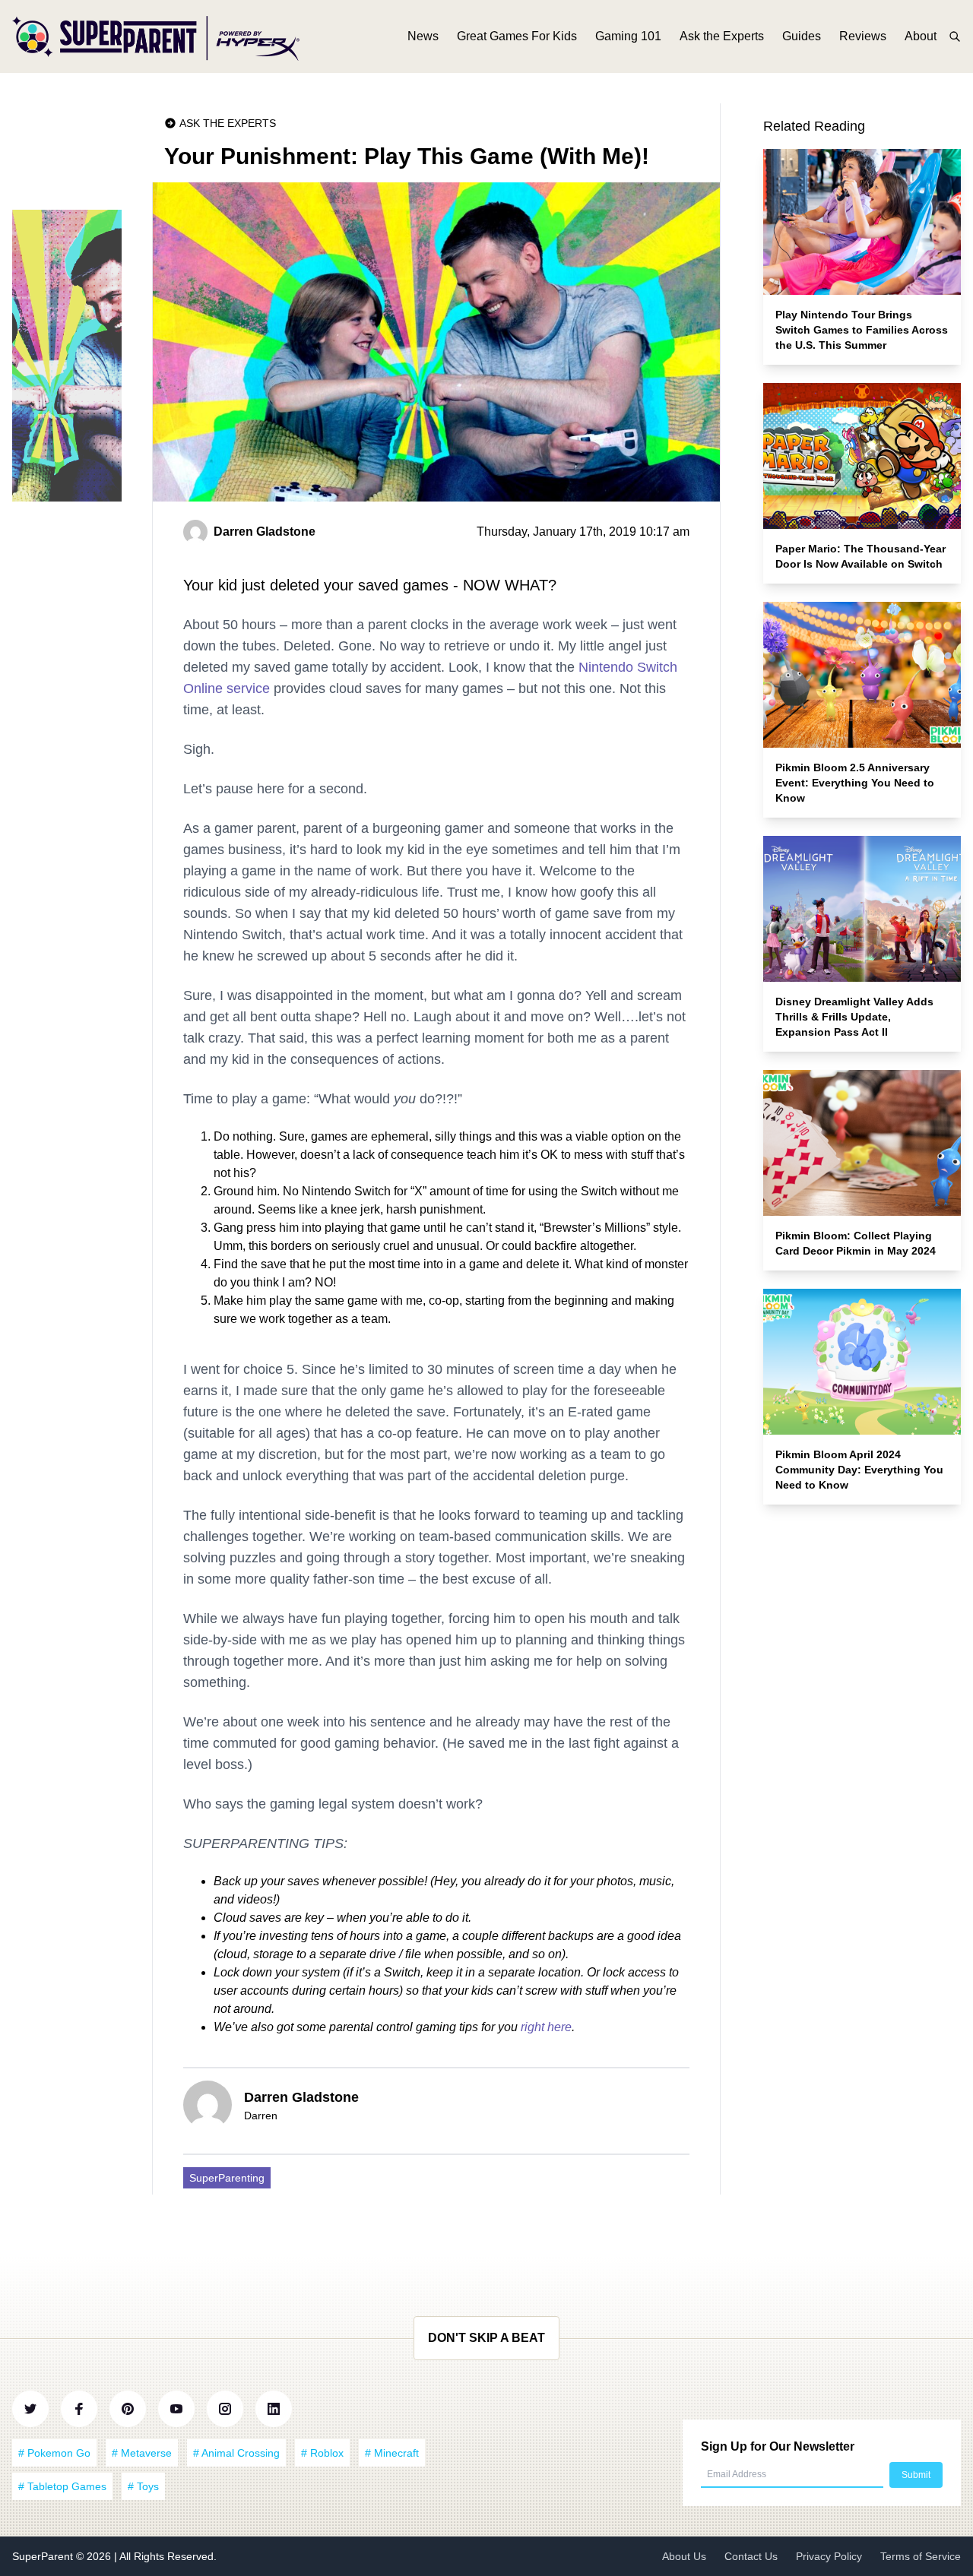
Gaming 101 (628, 36)
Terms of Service (921, 2556)
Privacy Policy (829, 2556)
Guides (802, 36)
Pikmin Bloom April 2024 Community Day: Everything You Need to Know (859, 1470)
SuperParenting (227, 2178)
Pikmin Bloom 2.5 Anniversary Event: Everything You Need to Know (855, 783)
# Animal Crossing (236, 2453)
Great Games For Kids (517, 36)
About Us (684, 2556)
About (921, 36)
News (423, 36)
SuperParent (44, 2556)
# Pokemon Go (54, 2453)
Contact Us (751, 2556)
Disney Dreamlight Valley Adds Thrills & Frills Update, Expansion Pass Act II (854, 1017)
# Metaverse (142, 2453)
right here (546, 2027)
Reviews (863, 36)
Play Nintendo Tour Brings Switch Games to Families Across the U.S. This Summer (862, 330)
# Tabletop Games (62, 2486)
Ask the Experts (722, 36)
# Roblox (322, 2453)
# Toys (143, 2486)
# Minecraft (392, 2453)
